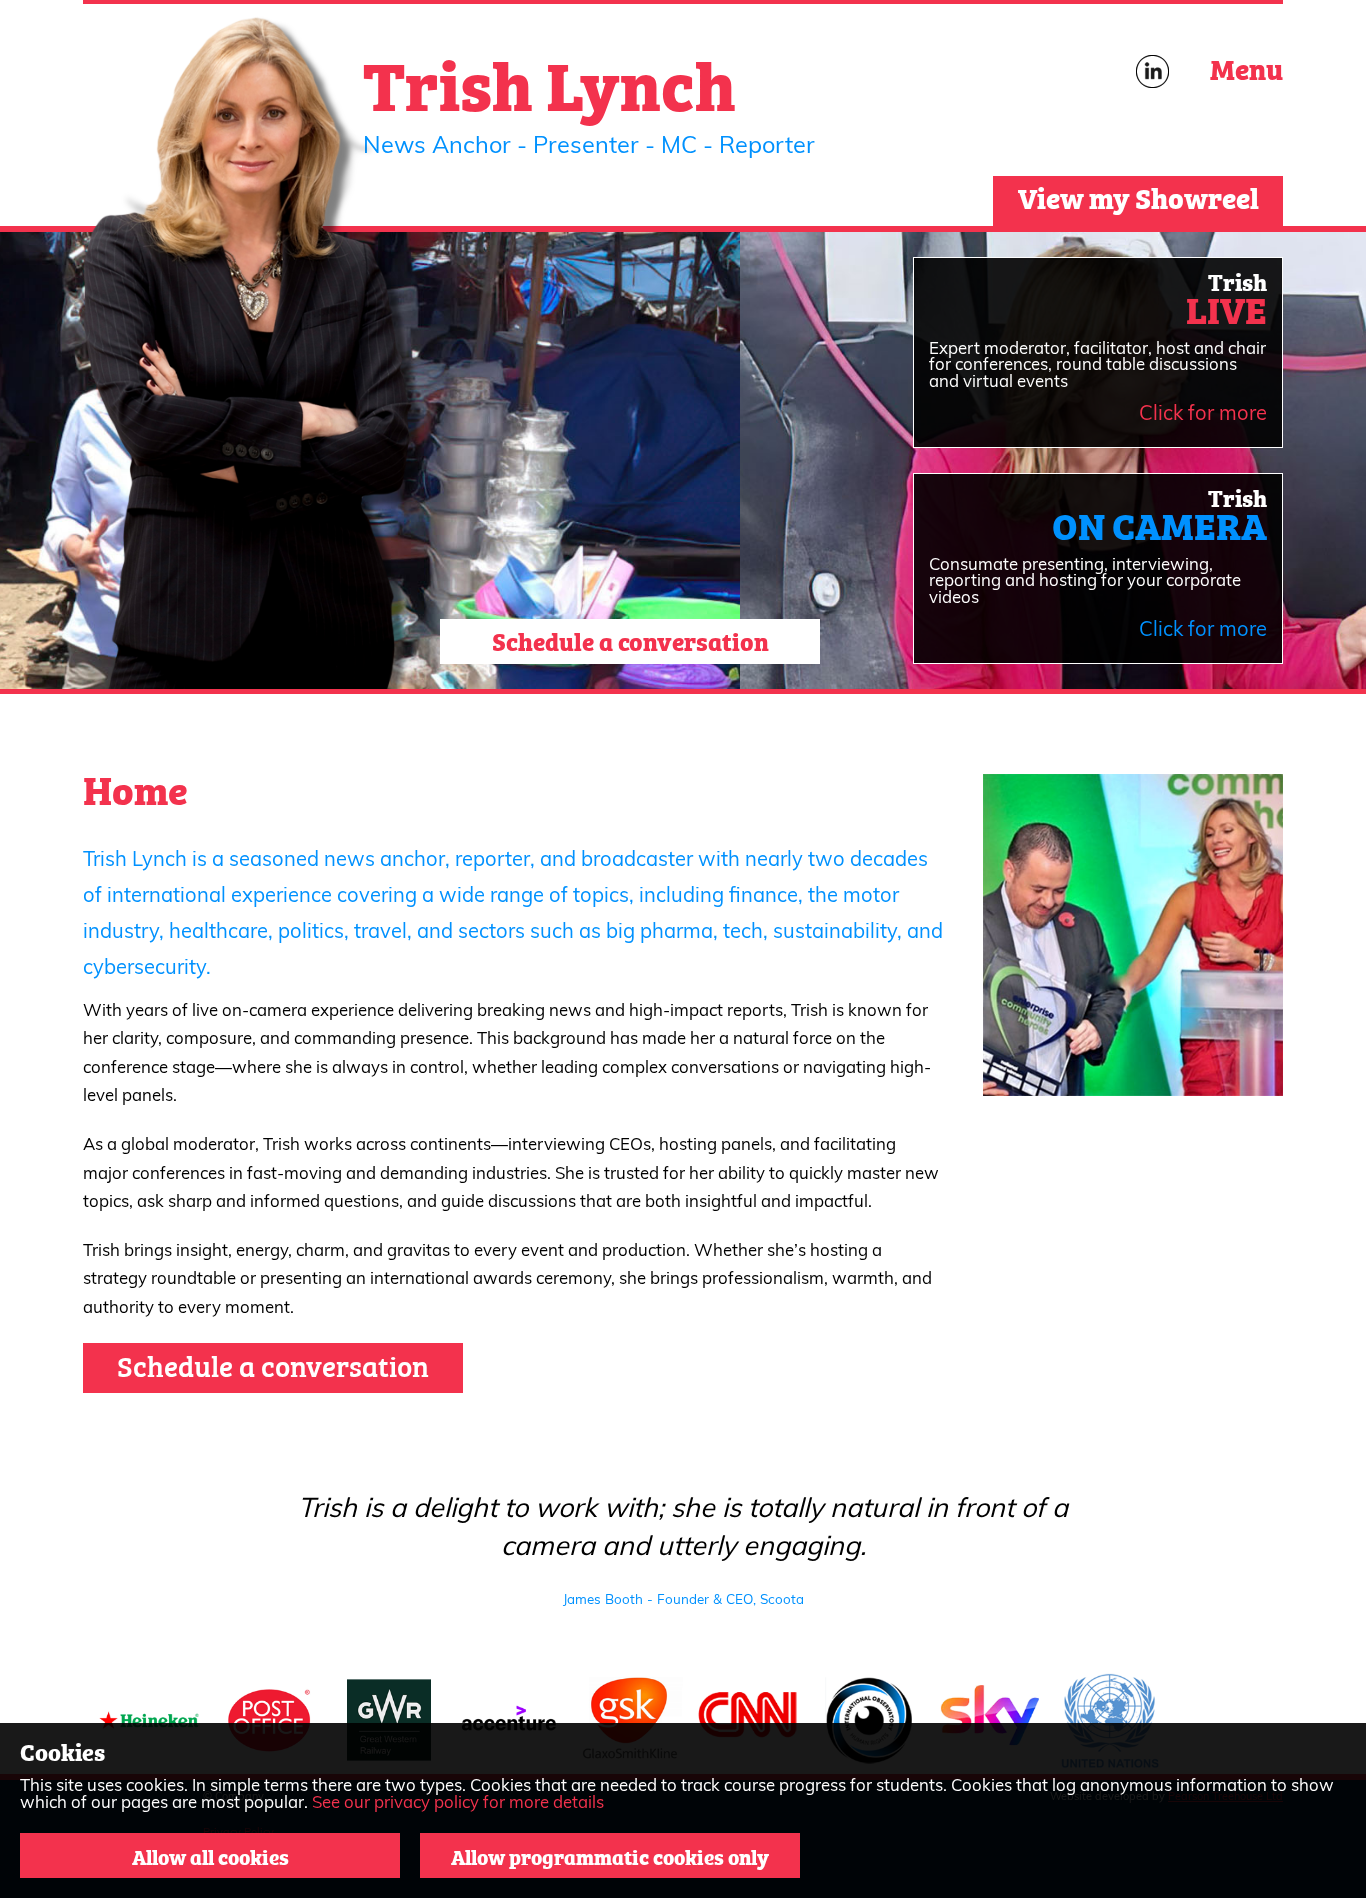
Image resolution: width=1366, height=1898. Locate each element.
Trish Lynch (549, 80)
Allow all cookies (210, 1855)
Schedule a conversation (630, 639)
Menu (1246, 67)
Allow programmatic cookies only (610, 1855)
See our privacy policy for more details (458, 1803)
